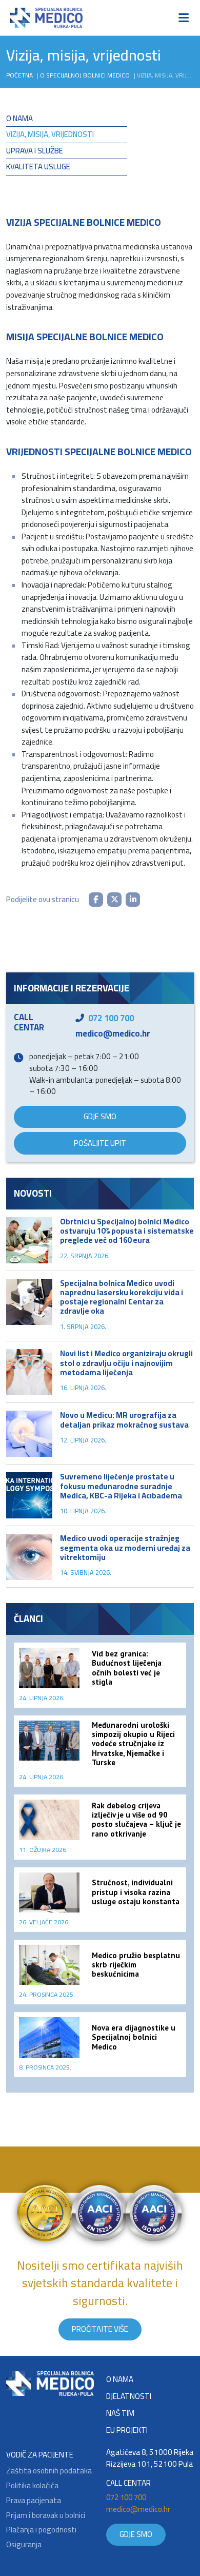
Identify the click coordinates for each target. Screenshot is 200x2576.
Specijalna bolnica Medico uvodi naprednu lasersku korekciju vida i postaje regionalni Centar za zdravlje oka (122, 1297)
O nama (19, 118)
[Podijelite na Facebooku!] (96, 900)
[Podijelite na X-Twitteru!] (114, 900)
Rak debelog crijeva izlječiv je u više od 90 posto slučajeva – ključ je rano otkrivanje (136, 1820)
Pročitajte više (100, 2329)
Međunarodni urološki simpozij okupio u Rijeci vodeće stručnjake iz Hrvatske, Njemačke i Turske (133, 1744)
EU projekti (127, 2431)
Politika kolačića (32, 2486)
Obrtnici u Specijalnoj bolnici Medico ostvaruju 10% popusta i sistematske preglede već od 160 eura (127, 1231)
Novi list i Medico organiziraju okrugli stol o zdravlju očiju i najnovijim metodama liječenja (126, 1363)
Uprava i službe (35, 151)
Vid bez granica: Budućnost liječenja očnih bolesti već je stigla (127, 1668)
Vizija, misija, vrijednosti (50, 134)
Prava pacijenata (34, 2501)
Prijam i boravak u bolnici (46, 2516)
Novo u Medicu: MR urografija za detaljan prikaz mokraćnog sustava (124, 1420)
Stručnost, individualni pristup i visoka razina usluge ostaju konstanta (136, 1892)
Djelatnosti (129, 2397)
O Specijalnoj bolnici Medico (85, 75)
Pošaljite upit (100, 1143)
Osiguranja (24, 2545)
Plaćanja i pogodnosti (41, 2530)
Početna (19, 75)
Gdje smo (100, 1116)
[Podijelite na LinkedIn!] (133, 900)
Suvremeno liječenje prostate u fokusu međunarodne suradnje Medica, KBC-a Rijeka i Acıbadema (121, 1486)
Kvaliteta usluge (38, 167)
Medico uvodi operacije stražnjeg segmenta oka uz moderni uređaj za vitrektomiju (125, 1547)
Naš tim (120, 2414)
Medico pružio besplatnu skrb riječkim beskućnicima (136, 1965)
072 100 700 (111, 1018)
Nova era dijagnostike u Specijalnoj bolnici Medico (134, 2037)
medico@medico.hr (113, 1033)
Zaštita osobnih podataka (49, 2471)
